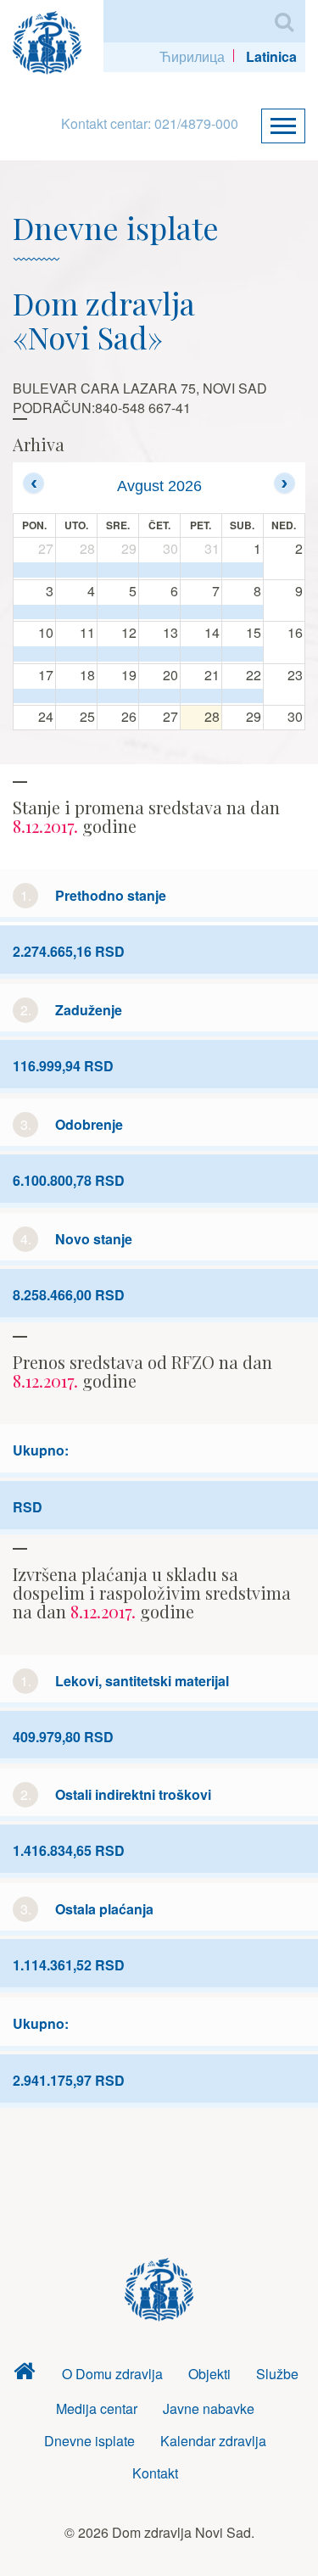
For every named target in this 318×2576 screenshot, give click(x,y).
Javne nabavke (209, 2408)
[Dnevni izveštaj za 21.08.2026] (201, 696)
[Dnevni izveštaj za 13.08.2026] (159, 654)
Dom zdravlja (24, 2375)
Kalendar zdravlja (213, 2441)
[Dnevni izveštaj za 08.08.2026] (243, 612)
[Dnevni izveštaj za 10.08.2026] (34, 654)
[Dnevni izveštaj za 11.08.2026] (76, 654)
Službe (277, 2374)
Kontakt (155, 2473)
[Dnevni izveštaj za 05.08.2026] (118, 612)
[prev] (33, 483)
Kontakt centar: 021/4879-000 (150, 123)
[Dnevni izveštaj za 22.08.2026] (243, 696)
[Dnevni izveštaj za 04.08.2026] (76, 612)
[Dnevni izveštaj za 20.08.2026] (159, 696)
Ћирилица (192, 56)
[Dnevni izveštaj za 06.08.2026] (159, 612)
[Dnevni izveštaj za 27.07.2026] (34, 570)
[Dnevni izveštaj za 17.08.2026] (34, 696)
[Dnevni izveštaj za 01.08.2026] (243, 570)
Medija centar (97, 2408)
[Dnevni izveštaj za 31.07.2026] (201, 570)
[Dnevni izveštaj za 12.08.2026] (118, 654)
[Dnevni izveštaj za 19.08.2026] (118, 696)
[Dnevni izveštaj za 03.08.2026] (34, 612)
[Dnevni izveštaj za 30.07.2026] (159, 570)
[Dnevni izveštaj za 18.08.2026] (76, 696)
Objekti (209, 2374)
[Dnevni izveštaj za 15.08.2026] (243, 654)
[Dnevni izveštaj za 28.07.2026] (76, 570)
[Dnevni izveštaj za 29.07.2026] (118, 570)
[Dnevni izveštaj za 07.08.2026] (201, 612)
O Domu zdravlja (112, 2374)
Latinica (271, 56)
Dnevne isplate (89, 2441)
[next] (285, 483)
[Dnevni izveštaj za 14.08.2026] (201, 654)
